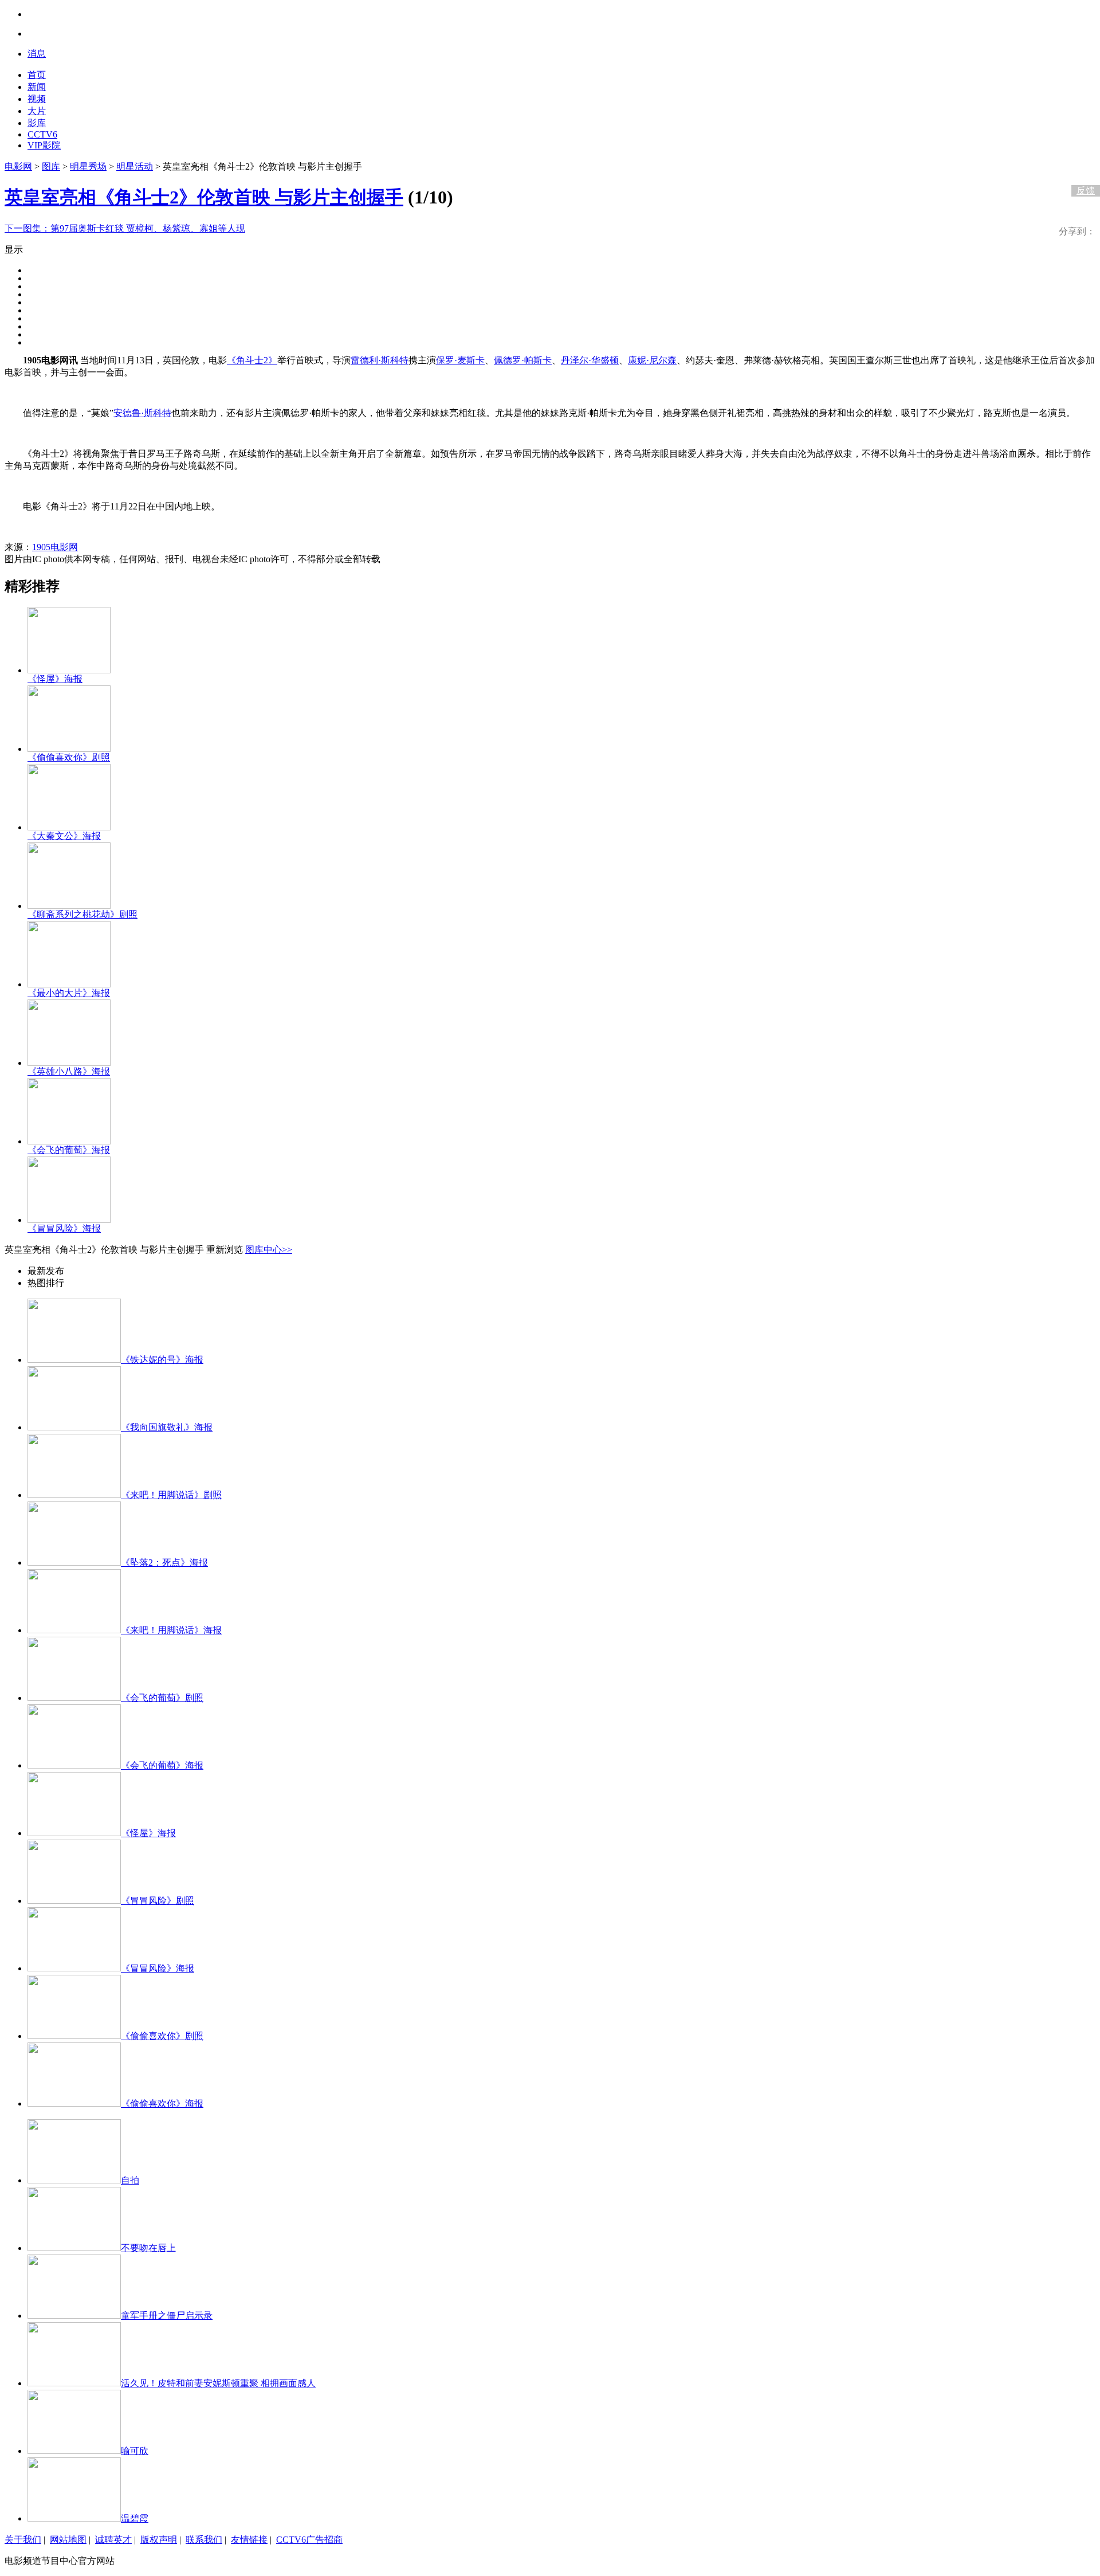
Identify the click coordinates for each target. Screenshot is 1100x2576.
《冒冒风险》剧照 (158, 1901)
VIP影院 (44, 145)
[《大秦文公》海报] (69, 827)
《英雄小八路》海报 (69, 1071)
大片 (37, 111)
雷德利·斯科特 (380, 360)
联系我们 (204, 2540)
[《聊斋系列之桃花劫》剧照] (69, 906)
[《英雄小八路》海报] (69, 1063)
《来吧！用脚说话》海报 (171, 1630)
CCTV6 (42, 134)
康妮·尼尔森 (652, 360)
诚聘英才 (113, 2540)
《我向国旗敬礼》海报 (167, 1427)
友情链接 (249, 2540)
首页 (37, 75)
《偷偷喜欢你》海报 (162, 2103)
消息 (37, 54)
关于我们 (23, 2540)
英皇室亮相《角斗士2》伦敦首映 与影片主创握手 (204, 197)
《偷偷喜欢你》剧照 (69, 757)
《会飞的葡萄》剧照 (162, 1698)
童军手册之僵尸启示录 (167, 2316)
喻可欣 (135, 2451)
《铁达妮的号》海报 (162, 1360)
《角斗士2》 (252, 360)
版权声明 (159, 2540)
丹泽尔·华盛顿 (590, 360)
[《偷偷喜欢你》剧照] (69, 749)
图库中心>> (269, 1250)
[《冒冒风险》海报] (69, 1220)
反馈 (1086, 191)
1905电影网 (55, 547)
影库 (37, 123)
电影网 (18, 166)
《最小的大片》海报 (69, 993)
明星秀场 (88, 166)
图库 (51, 166)
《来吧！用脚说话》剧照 (171, 1495)
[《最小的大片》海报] (69, 984)
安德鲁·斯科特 (142, 413)
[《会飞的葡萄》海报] (69, 1141)
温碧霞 (135, 2518)
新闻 (37, 87)
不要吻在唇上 (148, 2248)
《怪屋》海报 (55, 679)
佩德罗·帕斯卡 (523, 360)
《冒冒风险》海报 (64, 1228)
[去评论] (1083, 167)
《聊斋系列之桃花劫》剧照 (82, 914)
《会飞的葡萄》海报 (69, 1150)
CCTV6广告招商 (309, 2540)
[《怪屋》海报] (69, 670)
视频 (37, 99)
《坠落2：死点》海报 (164, 1563)
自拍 (130, 2180)
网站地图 (68, 2540)
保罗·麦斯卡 (460, 360)
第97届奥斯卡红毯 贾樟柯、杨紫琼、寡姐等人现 (125, 228)
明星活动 (135, 166)
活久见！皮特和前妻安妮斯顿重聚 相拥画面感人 (218, 2383)
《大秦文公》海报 (64, 836)
